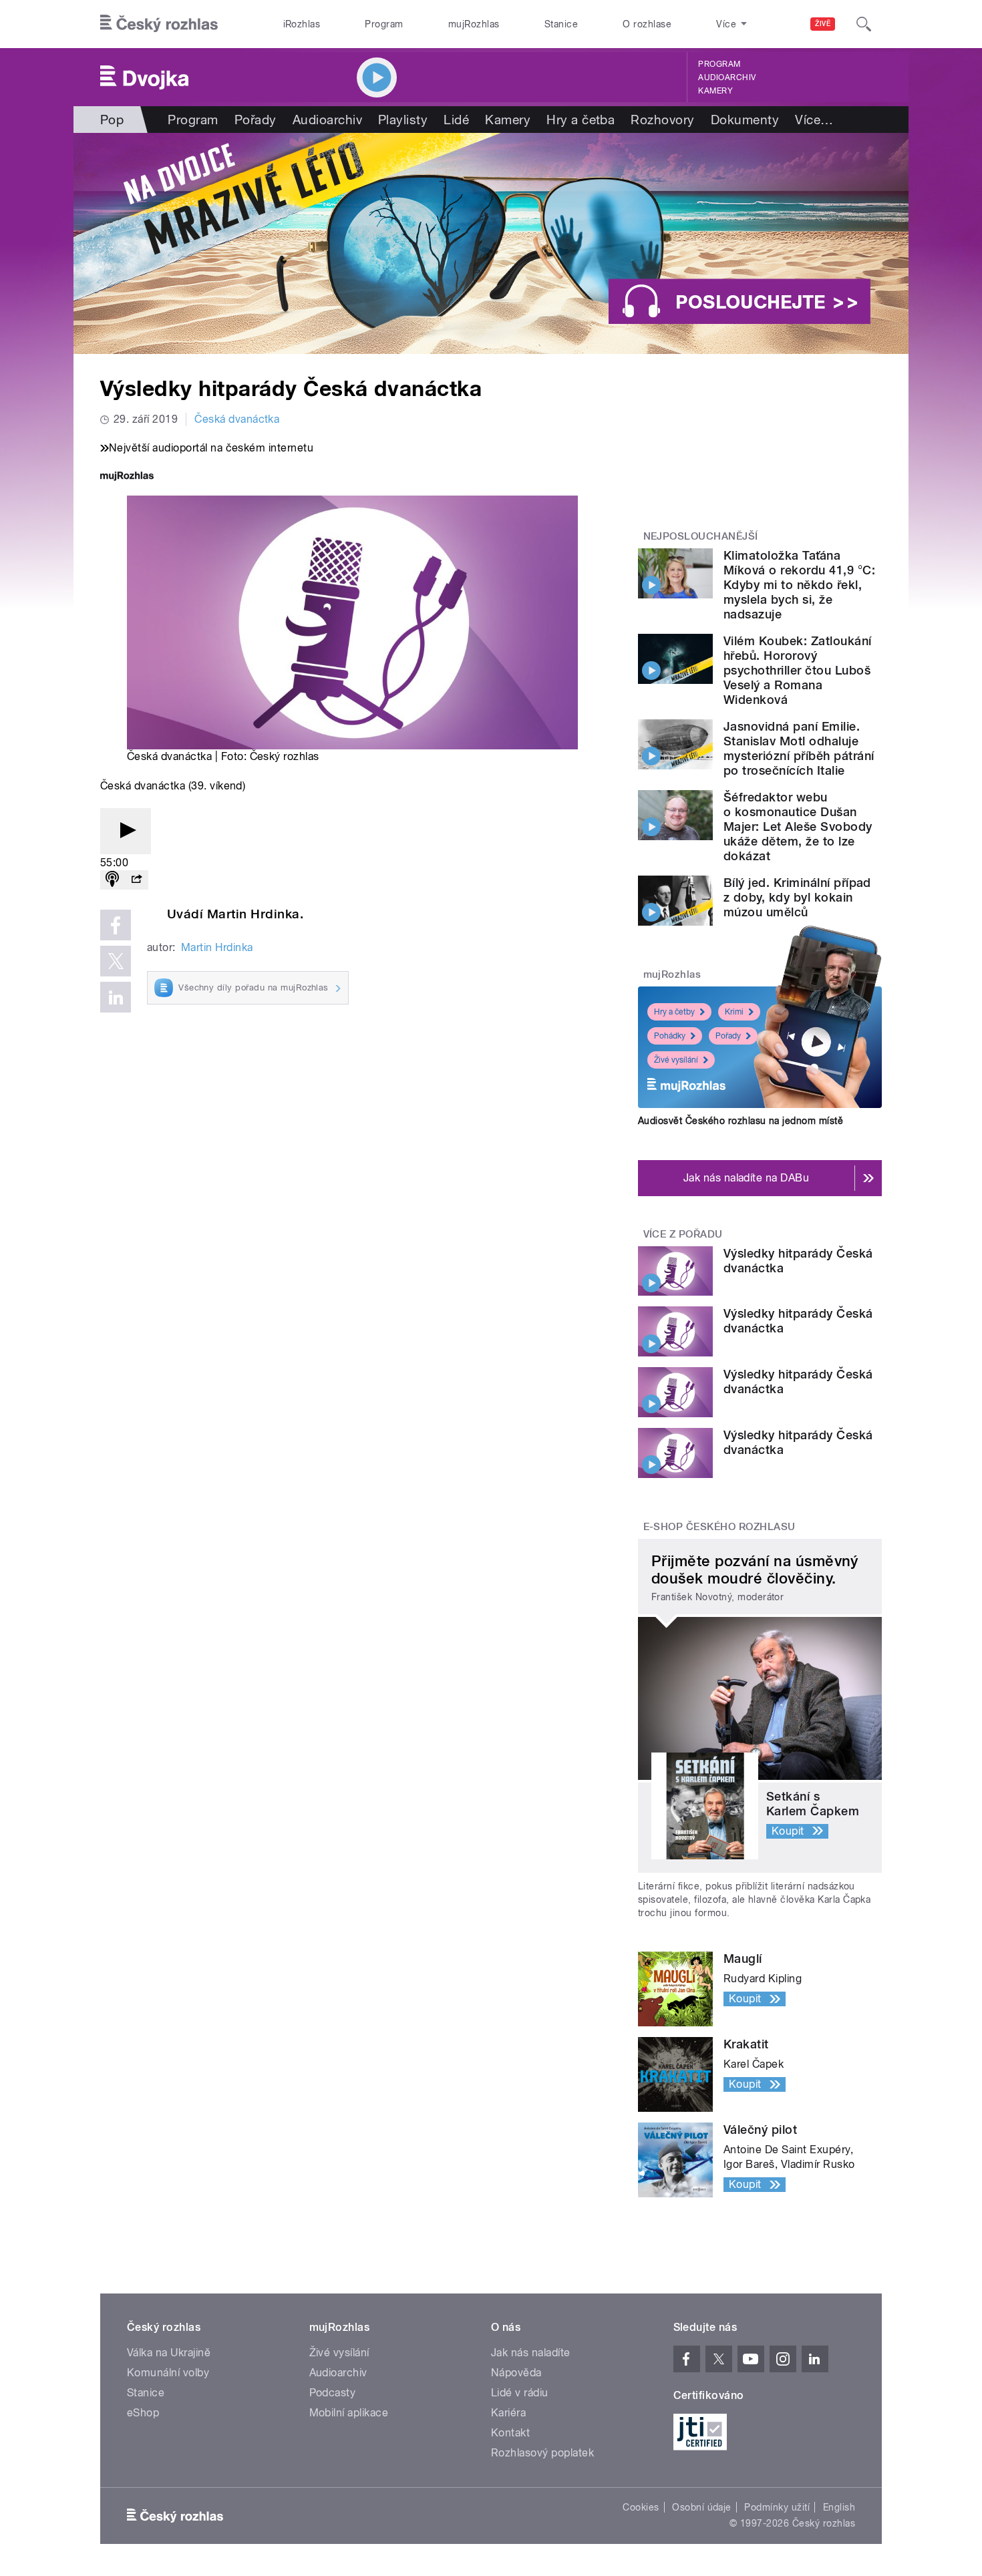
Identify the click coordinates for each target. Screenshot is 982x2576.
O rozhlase (647, 24)
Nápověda (516, 2373)
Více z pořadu (683, 1234)
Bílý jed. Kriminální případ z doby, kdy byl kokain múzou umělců (797, 897)
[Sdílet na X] (116, 961)
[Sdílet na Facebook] (116, 925)
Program (384, 24)
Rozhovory (662, 120)
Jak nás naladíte (531, 2353)
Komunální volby (168, 2373)
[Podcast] (112, 880)
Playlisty (403, 120)
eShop (143, 2413)
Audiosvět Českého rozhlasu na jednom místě (741, 1121)
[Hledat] (864, 24)
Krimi (734, 1012)
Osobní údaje (702, 2507)
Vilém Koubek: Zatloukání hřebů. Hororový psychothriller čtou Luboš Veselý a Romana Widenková (798, 670)
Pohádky (670, 1036)
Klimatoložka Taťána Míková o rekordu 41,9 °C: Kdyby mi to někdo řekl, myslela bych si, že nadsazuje (799, 585)
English (839, 2507)
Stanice (561, 24)
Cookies (641, 2507)
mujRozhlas (474, 24)
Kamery (715, 91)
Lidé (456, 120)
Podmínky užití (777, 2507)
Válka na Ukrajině (169, 2353)
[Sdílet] (136, 880)
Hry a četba (581, 120)
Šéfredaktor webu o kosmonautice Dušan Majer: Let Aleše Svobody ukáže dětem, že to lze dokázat (798, 826)
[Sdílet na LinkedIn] (116, 997)
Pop (112, 120)
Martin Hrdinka (217, 947)
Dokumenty (745, 120)
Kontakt (510, 2433)
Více (814, 120)
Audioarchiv (727, 77)
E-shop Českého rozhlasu (719, 1527)
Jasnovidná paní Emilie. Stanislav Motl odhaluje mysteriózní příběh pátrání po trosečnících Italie (799, 748)
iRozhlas (302, 24)
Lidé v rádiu (520, 2393)
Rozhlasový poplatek (542, 2453)
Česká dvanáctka (237, 419)
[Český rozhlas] (159, 24)
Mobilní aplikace (349, 2413)
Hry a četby (674, 1012)
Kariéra (508, 2413)
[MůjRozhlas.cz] (127, 477)
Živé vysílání (676, 1060)
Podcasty (333, 2393)
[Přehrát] (126, 831)
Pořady (256, 120)
